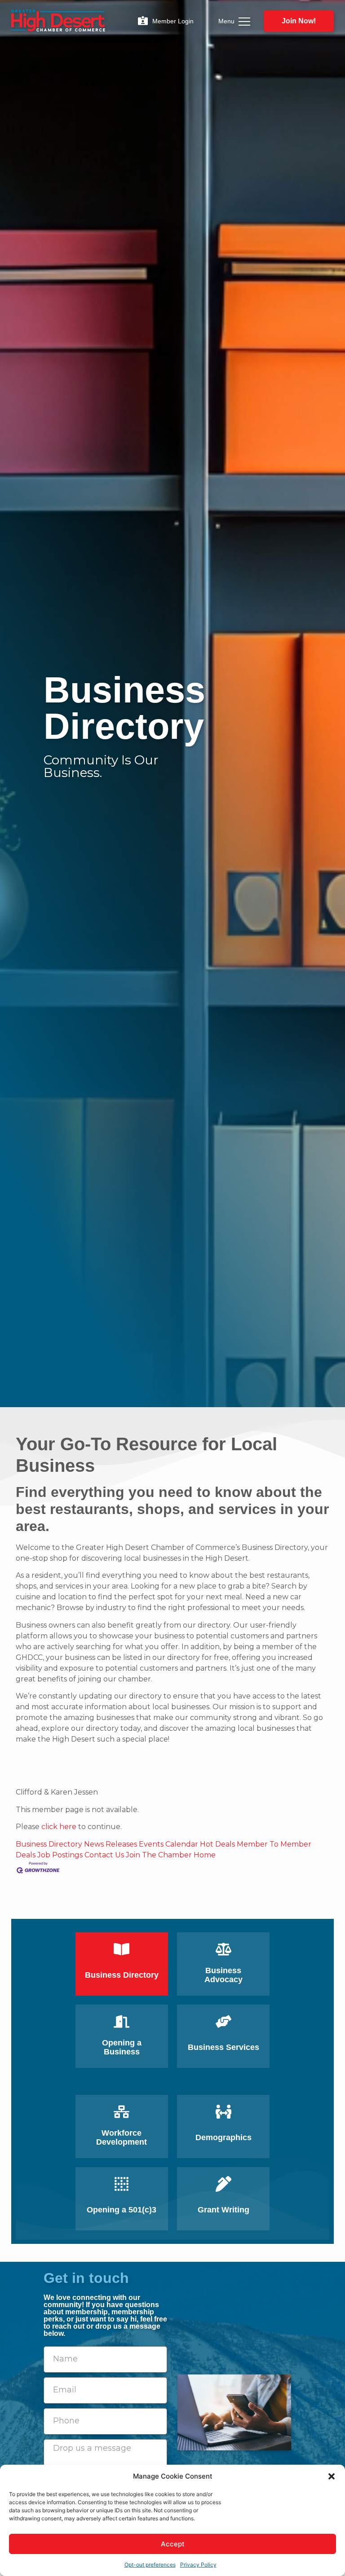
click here (59, 1827)
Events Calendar (168, 1844)
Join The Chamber (159, 1855)
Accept (173, 2544)
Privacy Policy (198, 2565)
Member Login (173, 21)
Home (205, 1855)
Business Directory (49, 1844)
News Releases (111, 1844)
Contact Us (104, 1855)
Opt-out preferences (150, 2565)
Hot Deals (217, 1844)
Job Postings (60, 1855)
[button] (332, 2476)
